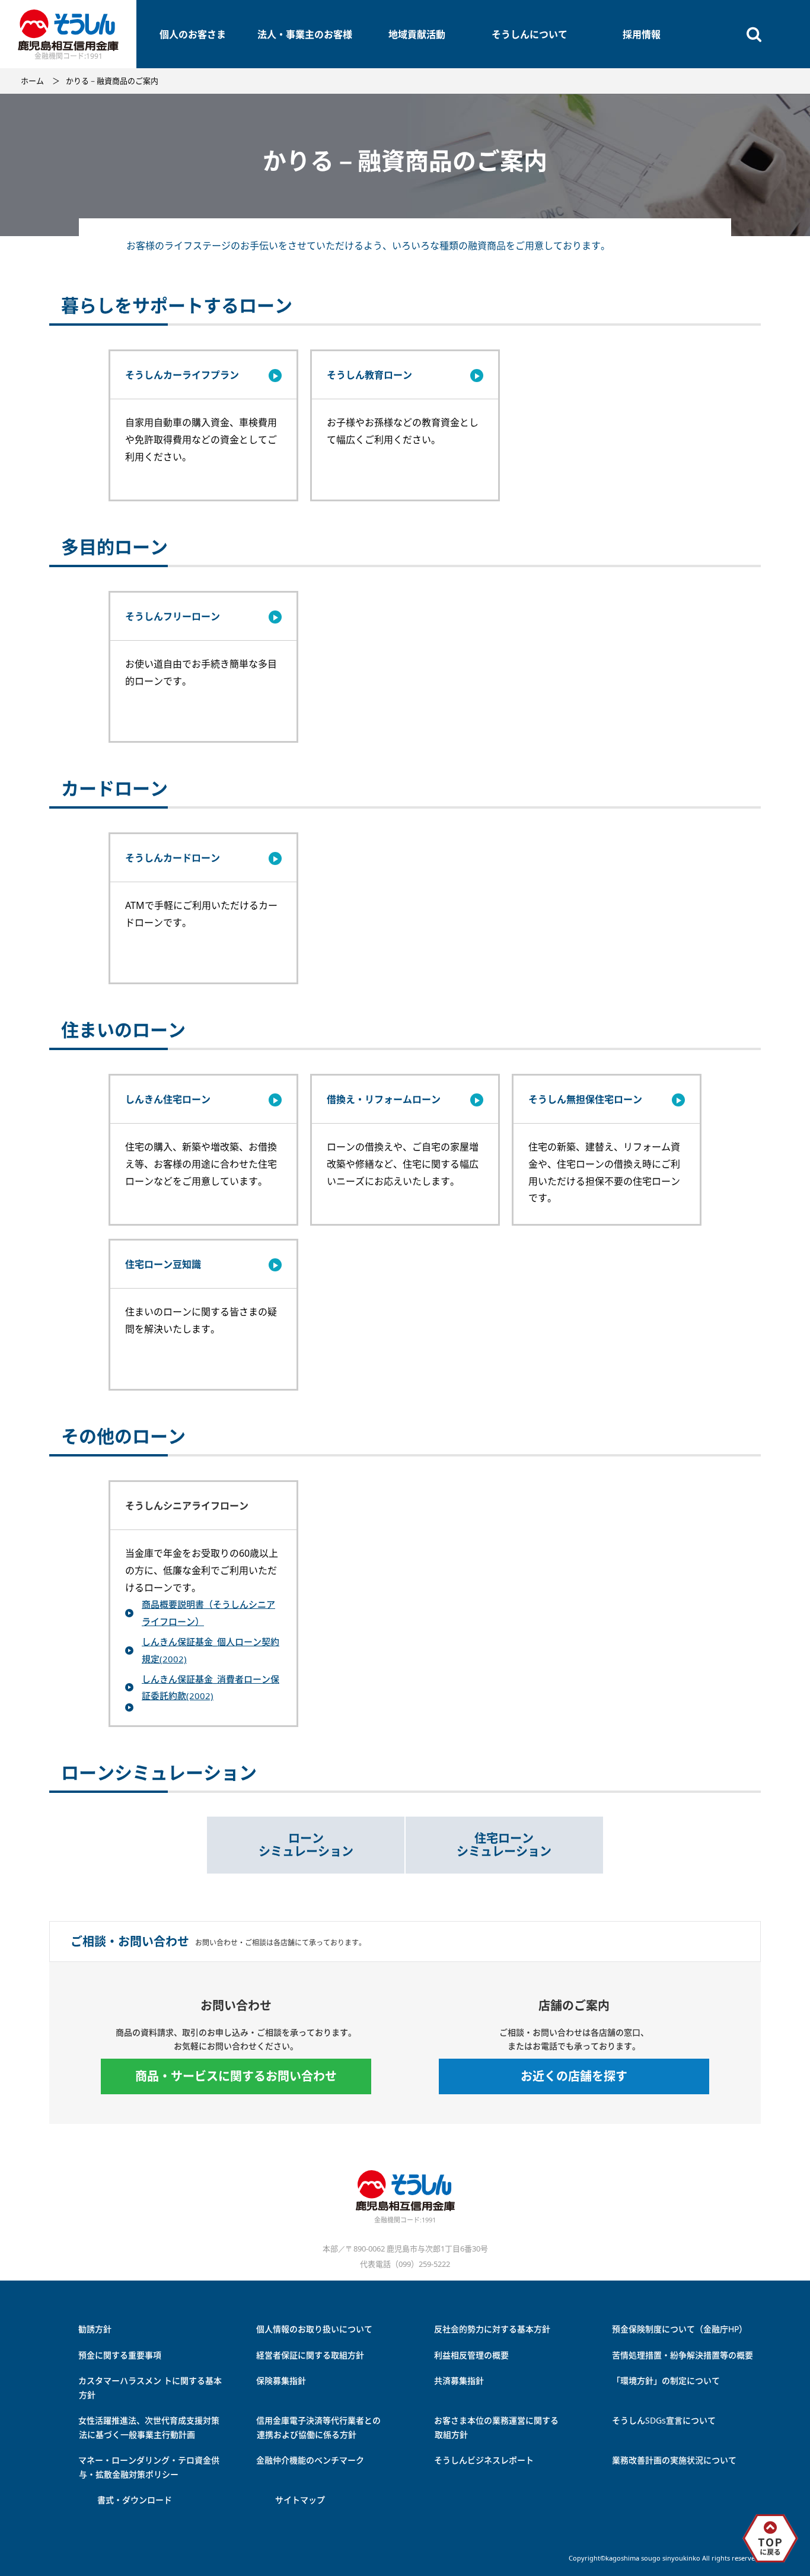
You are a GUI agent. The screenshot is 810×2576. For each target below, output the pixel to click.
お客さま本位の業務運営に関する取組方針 (496, 2427)
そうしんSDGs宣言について (664, 2420)
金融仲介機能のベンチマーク (310, 2460)
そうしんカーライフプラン (182, 375)
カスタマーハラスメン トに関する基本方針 (150, 2388)
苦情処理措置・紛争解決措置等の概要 (683, 2355)
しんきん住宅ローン (168, 1099)
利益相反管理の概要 (471, 2355)
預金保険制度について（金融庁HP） (680, 2329)
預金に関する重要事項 (120, 2355)
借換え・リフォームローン (384, 1099)
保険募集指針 (281, 2381)
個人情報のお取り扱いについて (314, 2329)
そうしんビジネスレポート (484, 2460)
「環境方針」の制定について (666, 2381)
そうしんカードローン (173, 858)
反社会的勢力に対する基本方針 (492, 2329)
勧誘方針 (95, 2329)
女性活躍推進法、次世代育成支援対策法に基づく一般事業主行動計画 (149, 2427)
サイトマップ (300, 2500)
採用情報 (642, 34)
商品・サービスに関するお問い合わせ (236, 2076)
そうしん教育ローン (369, 375)
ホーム (32, 81)
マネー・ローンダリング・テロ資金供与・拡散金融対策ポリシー (149, 2467)
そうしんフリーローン (173, 616)
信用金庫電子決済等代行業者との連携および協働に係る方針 (318, 2427)
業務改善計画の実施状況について (674, 2460)
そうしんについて (530, 34)
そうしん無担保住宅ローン (585, 1099)
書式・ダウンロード (135, 2500)
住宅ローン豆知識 (163, 1264)
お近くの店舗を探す (574, 2076)
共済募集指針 (459, 2381)
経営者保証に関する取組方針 (310, 2355)
